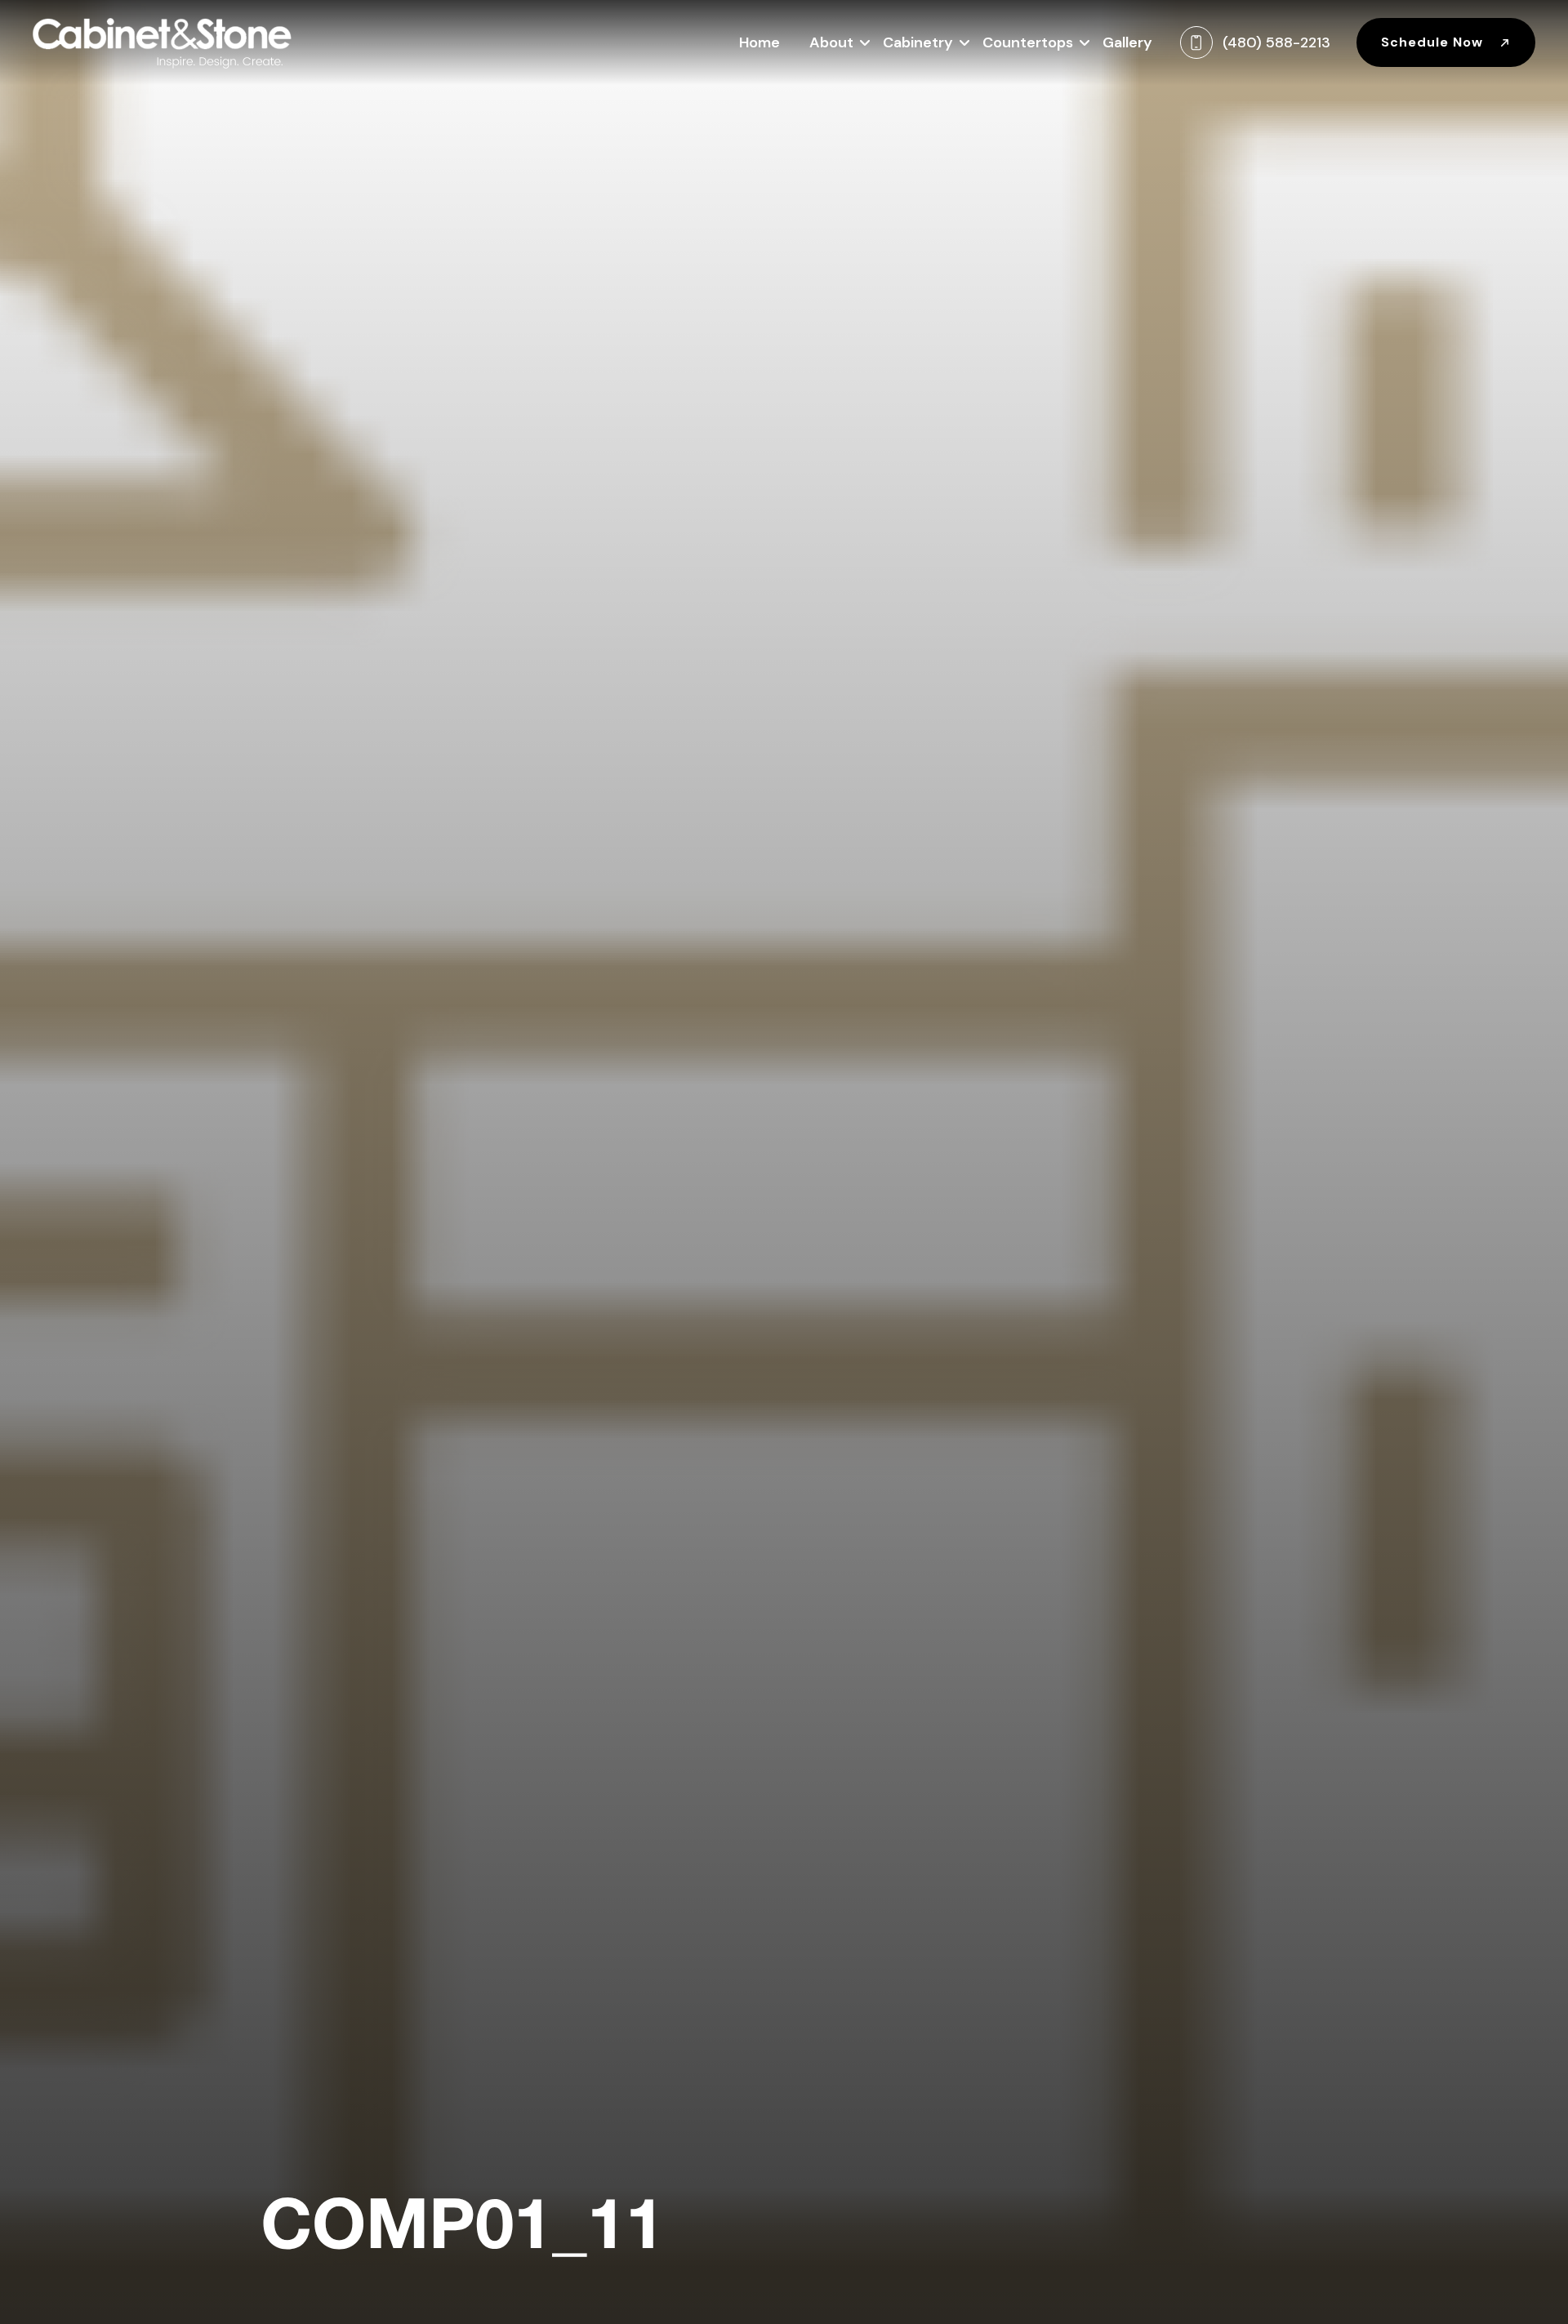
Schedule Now (1434, 42)
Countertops (1028, 42)
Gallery (1127, 42)
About (831, 42)
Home (759, 42)
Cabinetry (918, 42)
